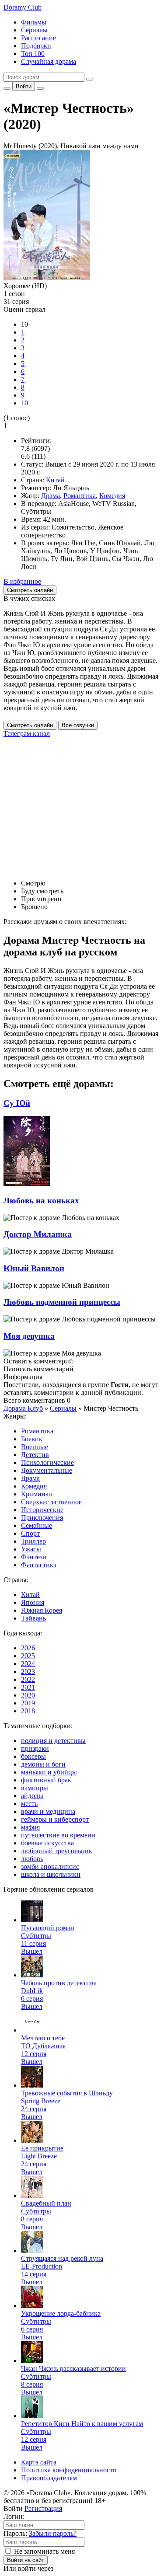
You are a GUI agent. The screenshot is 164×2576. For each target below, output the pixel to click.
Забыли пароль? (53, 2533)
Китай (55, 480)
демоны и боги (43, 1764)
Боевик (32, 1439)
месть (29, 1804)
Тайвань (33, 1618)
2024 (28, 1664)
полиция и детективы (53, 1741)
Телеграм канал (27, 734)
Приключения (42, 1518)
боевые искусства (47, 1843)
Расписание (38, 38)
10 (24, 403)
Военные (35, 1447)
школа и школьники (51, 1874)
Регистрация (43, 2508)
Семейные (37, 1525)
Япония (33, 1602)
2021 (28, 1687)
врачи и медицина (48, 1811)
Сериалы (34, 30)
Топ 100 (33, 54)
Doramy (23, 7)
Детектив (35, 1455)
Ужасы (31, 1549)
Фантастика (39, 1565)
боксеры (33, 1756)
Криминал (37, 1494)
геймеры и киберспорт (55, 1819)
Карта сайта (39, 2462)
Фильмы (34, 22)
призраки (35, 1748)
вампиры (35, 1788)
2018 (28, 1711)
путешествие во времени (58, 1835)
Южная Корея (42, 1610)
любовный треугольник (57, 1851)
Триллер (33, 1541)
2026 (28, 1648)
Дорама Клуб (23, 1408)
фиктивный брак (46, 1780)
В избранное (22, 581)
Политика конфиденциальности (69, 2470)
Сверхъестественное (51, 1502)
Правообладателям (49, 2478)
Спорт (30, 1533)
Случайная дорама (49, 61)
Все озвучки (78, 725)
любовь (32, 1859)
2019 (28, 1703)
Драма (51, 496)
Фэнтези (34, 1557)
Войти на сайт (26, 2560)
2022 (28, 1679)
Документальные (47, 1470)
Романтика (80, 496)
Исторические (42, 1510)
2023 (28, 1671)
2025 (28, 1656)
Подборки (36, 46)
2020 (28, 1695)
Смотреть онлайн (30, 725)
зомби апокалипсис (50, 1867)
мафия (30, 1827)
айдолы (32, 1796)
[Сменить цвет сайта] (7, 88)
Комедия (112, 496)
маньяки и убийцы (49, 1772)
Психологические (47, 1462)
